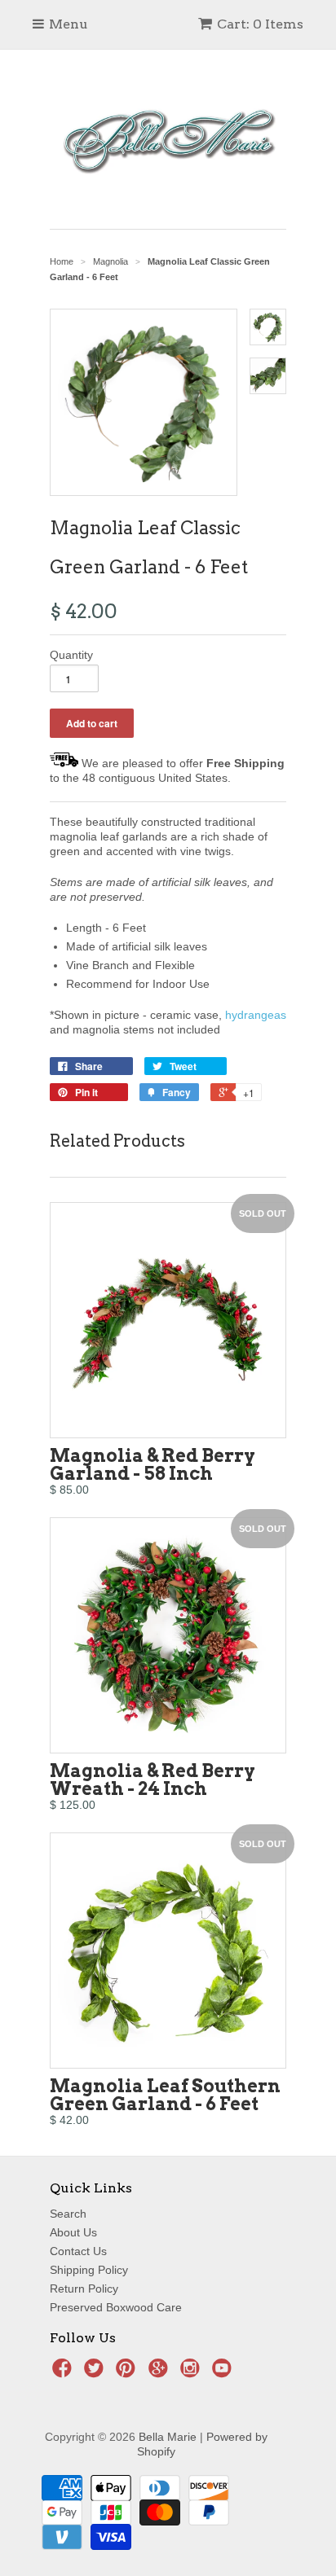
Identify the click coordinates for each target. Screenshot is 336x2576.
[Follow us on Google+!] (161, 2373)
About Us (73, 2232)
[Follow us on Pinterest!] (128, 2373)
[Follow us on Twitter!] (96, 2373)
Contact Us (78, 2251)
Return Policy (84, 2289)
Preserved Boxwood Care (116, 2307)
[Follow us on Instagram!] (192, 2373)
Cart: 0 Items (260, 24)
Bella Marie (168, 2437)
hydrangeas (256, 1015)
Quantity (71, 655)
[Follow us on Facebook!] (64, 2373)
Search (68, 2214)
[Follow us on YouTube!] (224, 2373)
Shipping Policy (89, 2270)
